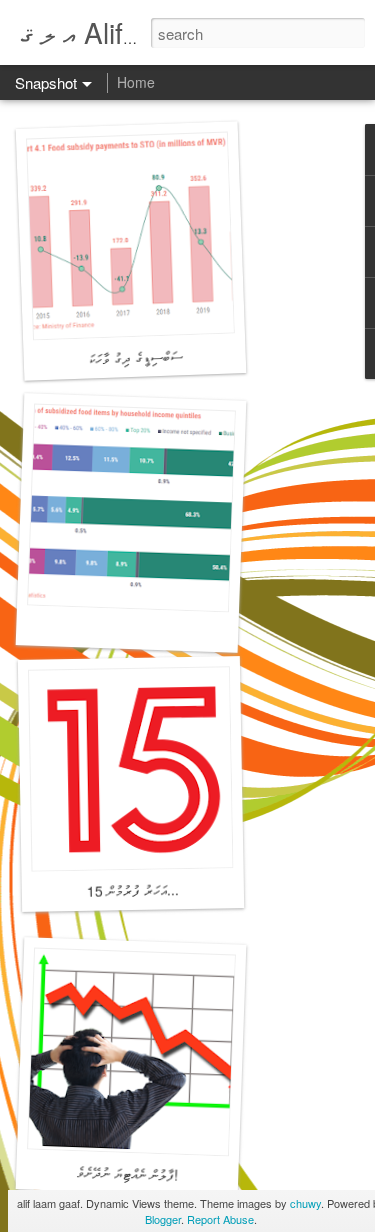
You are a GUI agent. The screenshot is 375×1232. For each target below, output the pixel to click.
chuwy (305, 1203)
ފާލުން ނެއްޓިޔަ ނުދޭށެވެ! (127, 1173)
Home (136, 82)
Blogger (163, 1219)
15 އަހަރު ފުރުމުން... (133, 890)
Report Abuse (220, 1219)
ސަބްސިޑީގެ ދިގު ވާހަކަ (135, 356)
